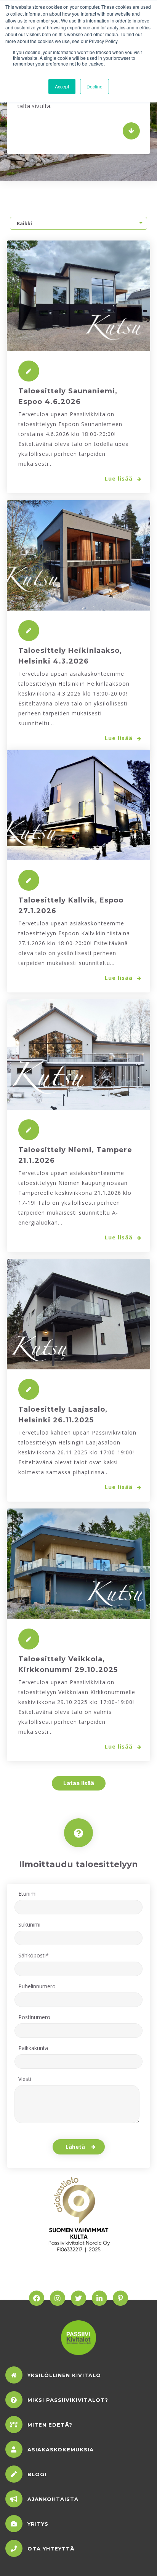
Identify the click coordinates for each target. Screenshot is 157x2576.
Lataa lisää (79, 1783)
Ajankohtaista (53, 2499)
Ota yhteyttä (51, 2549)
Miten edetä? (50, 2425)
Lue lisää (120, 478)
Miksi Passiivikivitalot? (68, 2400)
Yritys (38, 2524)
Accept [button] (62, 86)
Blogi (37, 2474)
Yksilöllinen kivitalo (64, 2375)
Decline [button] (95, 86)
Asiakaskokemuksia (61, 2449)
